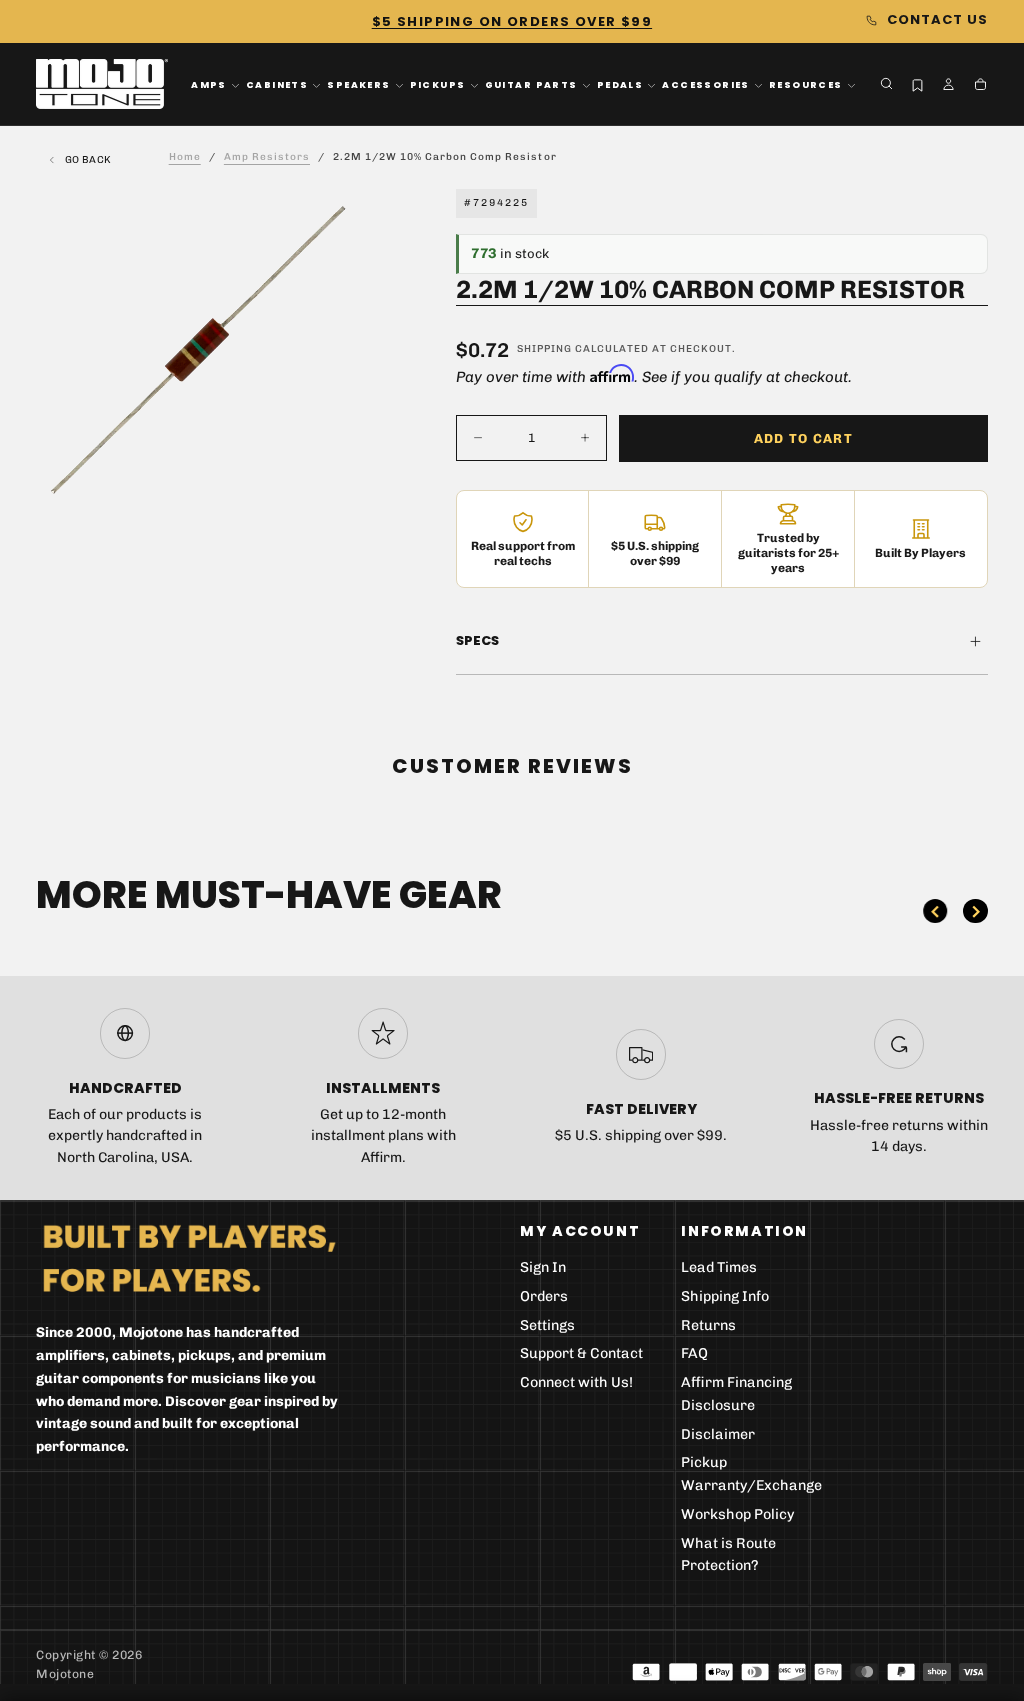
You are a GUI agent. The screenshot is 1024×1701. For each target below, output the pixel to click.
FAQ (694, 1353)
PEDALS (620, 85)
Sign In (543, 1267)
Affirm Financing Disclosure (736, 1394)
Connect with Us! (576, 1382)
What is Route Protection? (728, 1555)
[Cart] (980, 85)
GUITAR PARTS (531, 85)
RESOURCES (806, 85)
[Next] (975, 911)
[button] (886, 83)
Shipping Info (725, 1296)
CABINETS (277, 85)
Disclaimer (718, 1434)
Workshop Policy (738, 1514)
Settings (547, 1325)
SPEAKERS (358, 85)
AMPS (209, 85)
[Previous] (935, 911)
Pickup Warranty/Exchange (751, 1474)
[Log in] (948, 85)
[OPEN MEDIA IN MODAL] (326, 479)
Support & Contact (581, 1353)
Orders (544, 1296)
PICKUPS (438, 85)
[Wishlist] (917, 86)
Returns (708, 1325)
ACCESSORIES (706, 85)
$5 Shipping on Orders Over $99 (512, 21)
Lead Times (719, 1267)
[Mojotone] (189, 1257)
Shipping (544, 349)
